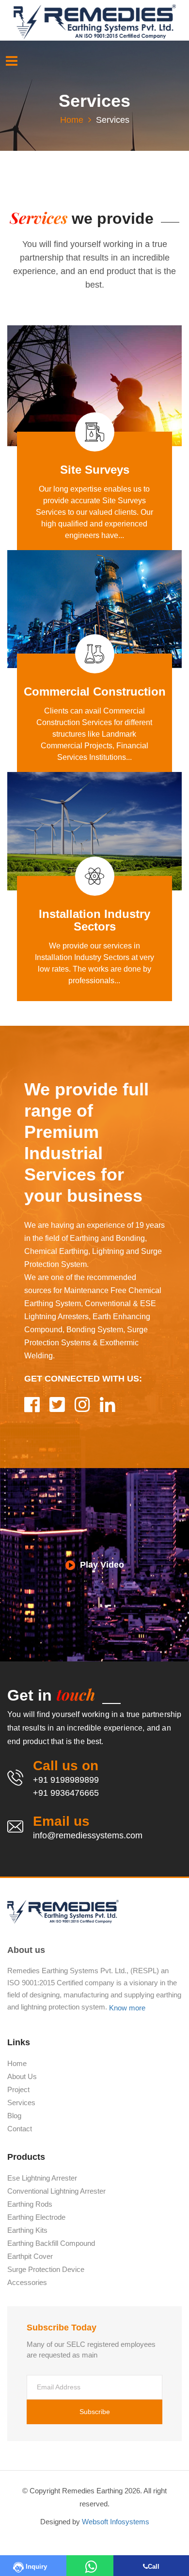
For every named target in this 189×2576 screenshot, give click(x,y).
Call (154, 2567)
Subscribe (95, 2412)
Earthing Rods (30, 2204)
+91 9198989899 (66, 1780)
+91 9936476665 (66, 1793)
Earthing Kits (27, 2230)
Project (18, 2090)
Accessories (27, 2283)
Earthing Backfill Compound (51, 2243)
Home (72, 120)
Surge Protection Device (46, 2270)
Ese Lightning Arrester (42, 2178)
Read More (92, 530)
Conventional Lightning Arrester (56, 2191)
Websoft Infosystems (116, 2522)
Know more (127, 2008)
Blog (14, 2116)
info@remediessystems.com (88, 1835)
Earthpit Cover (30, 2256)
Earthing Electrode (36, 2217)
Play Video (102, 1564)
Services (21, 2103)
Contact (20, 2129)
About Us (22, 2077)
